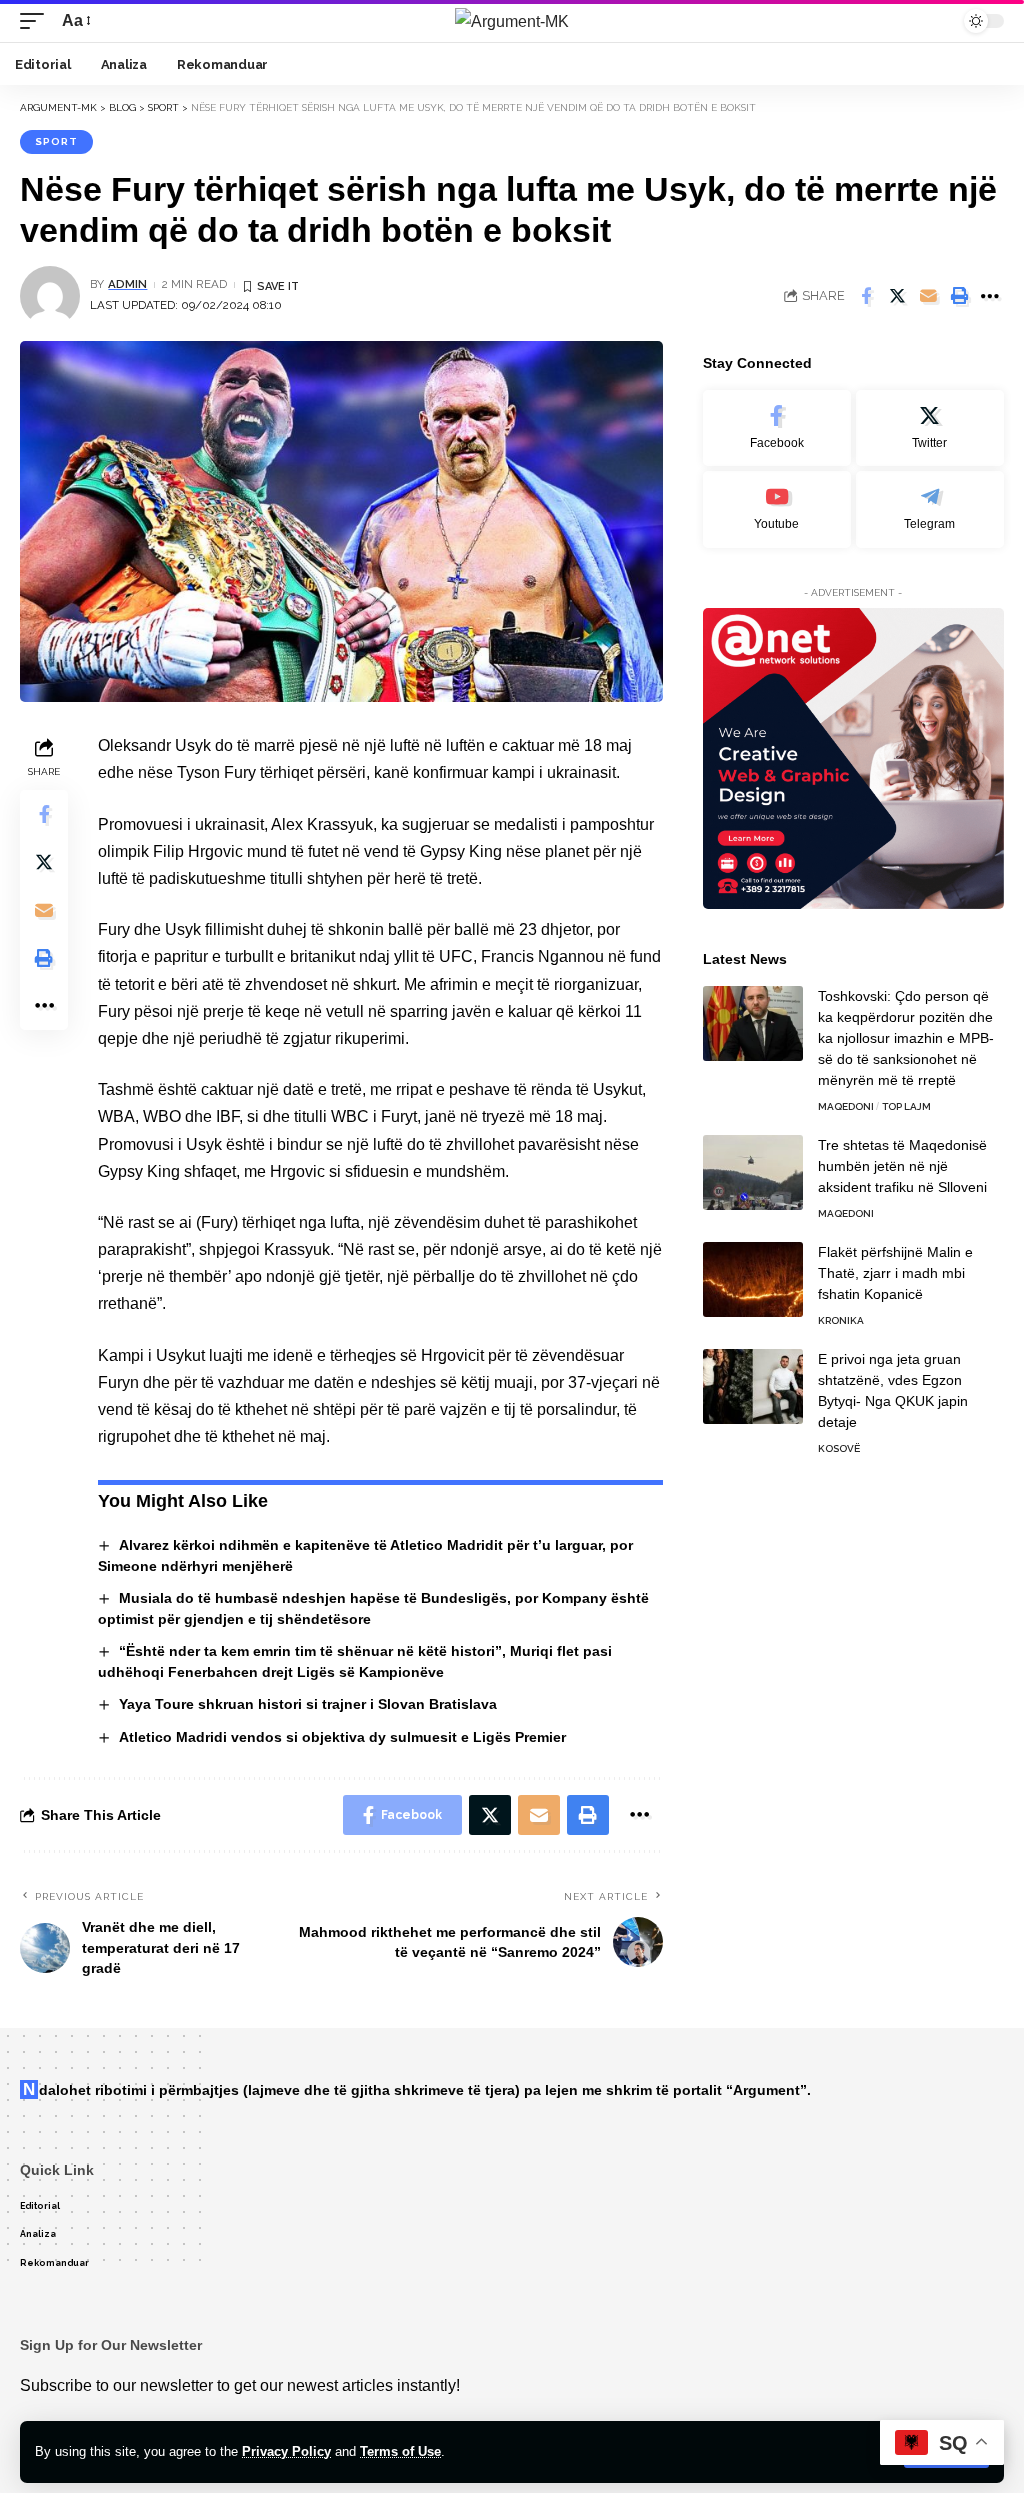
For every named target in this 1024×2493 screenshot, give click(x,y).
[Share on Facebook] (866, 296)
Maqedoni (846, 1106)
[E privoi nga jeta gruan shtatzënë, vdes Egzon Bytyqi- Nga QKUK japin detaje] (753, 1386)
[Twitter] (930, 428)
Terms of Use (400, 2451)
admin (127, 284)
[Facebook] (777, 428)
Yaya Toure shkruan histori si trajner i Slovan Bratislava (308, 1704)
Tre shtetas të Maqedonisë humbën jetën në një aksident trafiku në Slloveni (902, 1166)
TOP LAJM (906, 1106)
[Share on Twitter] (897, 296)
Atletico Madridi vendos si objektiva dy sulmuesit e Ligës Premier (342, 1737)
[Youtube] (777, 509)
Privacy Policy (286, 2451)
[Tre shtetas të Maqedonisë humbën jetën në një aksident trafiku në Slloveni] (753, 1172)
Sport (56, 141)
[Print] (959, 296)
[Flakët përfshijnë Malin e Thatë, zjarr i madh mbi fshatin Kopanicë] (753, 1279)
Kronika (841, 1320)
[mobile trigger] (37, 20)
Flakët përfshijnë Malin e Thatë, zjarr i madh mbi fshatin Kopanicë (895, 1273)
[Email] (928, 296)
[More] (990, 296)
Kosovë (839, 1448)
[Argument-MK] (512, 21)
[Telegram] (930, 509)
